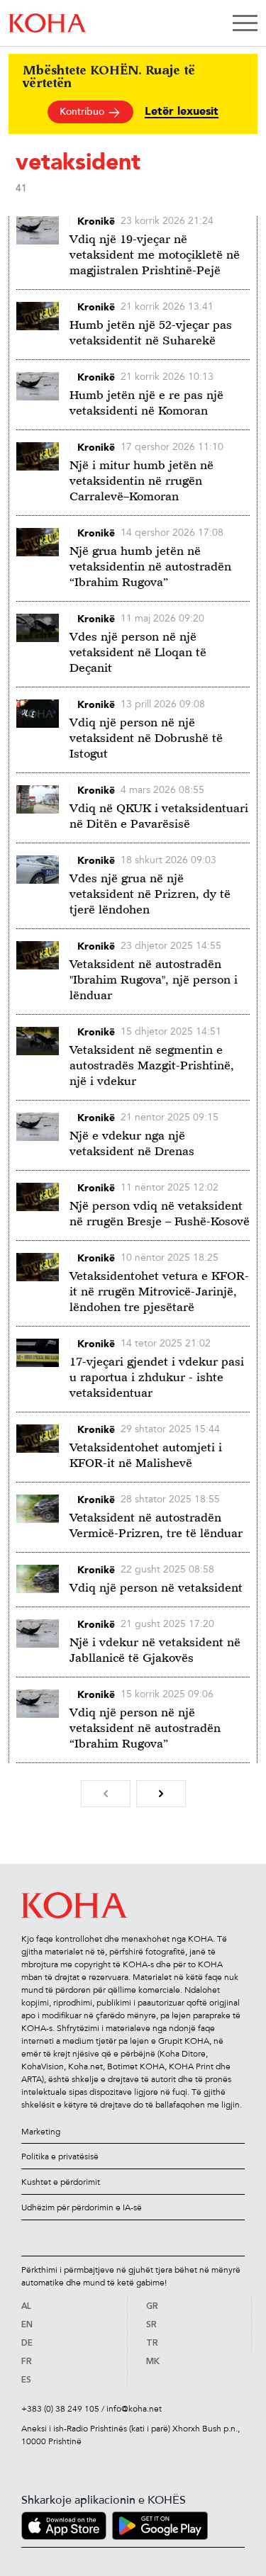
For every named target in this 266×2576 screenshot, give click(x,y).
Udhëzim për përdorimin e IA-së (82, 2207)
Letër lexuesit (182, 112)
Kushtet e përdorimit (61, 2182)
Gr (152, 2307)
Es (26, 2380)
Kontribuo (83, 112)
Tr (152, 2344)
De (27, 2344)
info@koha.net (134, 2409)
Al (26, 2307)
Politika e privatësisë (60, 2156)
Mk (153, 2362)
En (27, 2325)
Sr (151, 2325)
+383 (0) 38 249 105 (60, 2409)
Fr (27, 2362)
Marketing (41, 2132)
